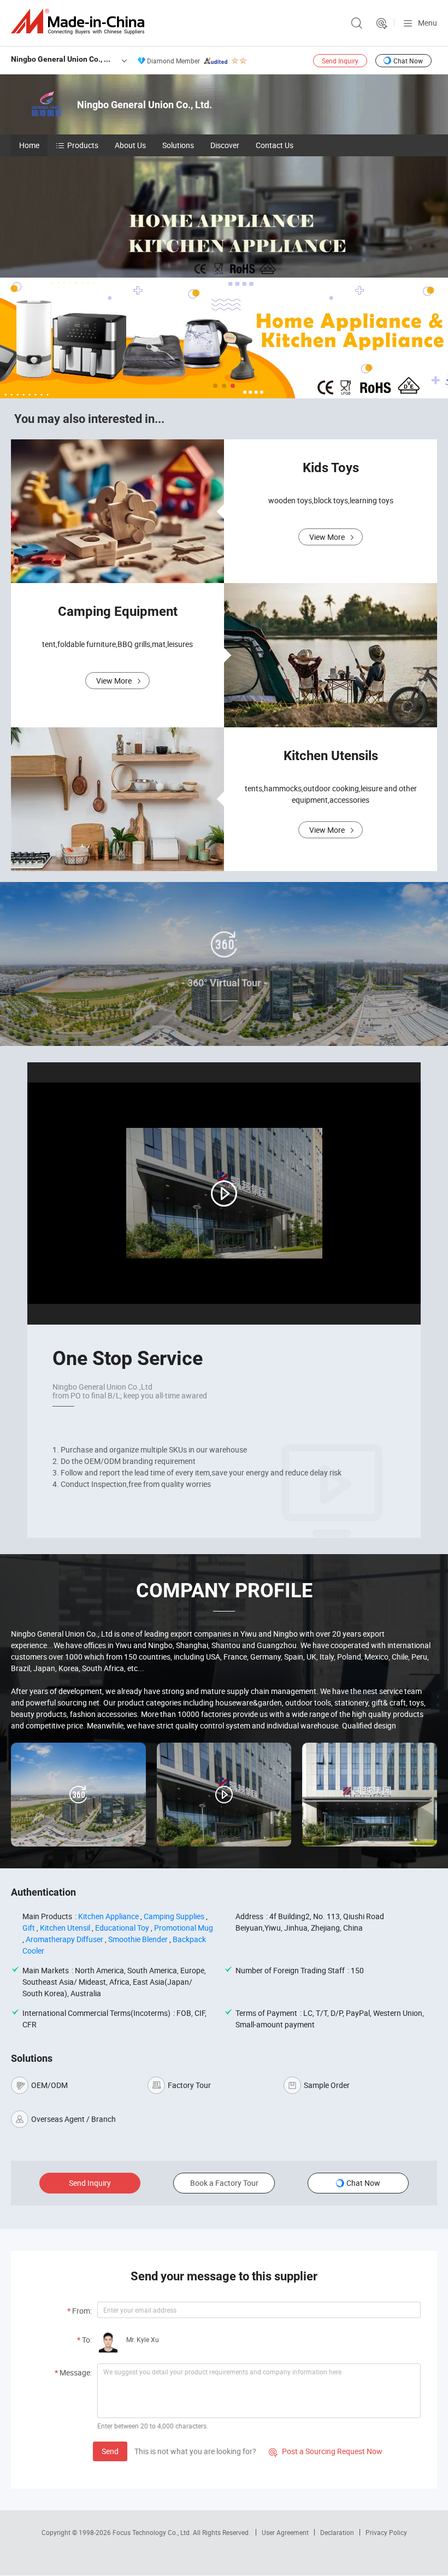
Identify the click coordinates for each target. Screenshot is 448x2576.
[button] (215, 386)
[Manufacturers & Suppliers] (80, 22)
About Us (130, 145)
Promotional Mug (184, 1928)
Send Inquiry (340, 61)
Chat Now (408, 61)
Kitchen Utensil (65, 1928)
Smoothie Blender (138, 1939)
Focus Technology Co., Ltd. (153, 2532)
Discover (225, 145)
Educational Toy (122, 1928)
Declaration (337, 2532)
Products (83, 145)
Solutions (178, 145)
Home (29, 145)
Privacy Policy (386, 2532)
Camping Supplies (174, 1916)
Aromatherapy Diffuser (64, 1939)
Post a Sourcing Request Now (326, 2451)
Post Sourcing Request (382, 23)
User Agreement (285, 2532)
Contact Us (275, 145)
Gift (29, 1928)
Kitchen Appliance (108, 1916)
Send (110, 2451)
